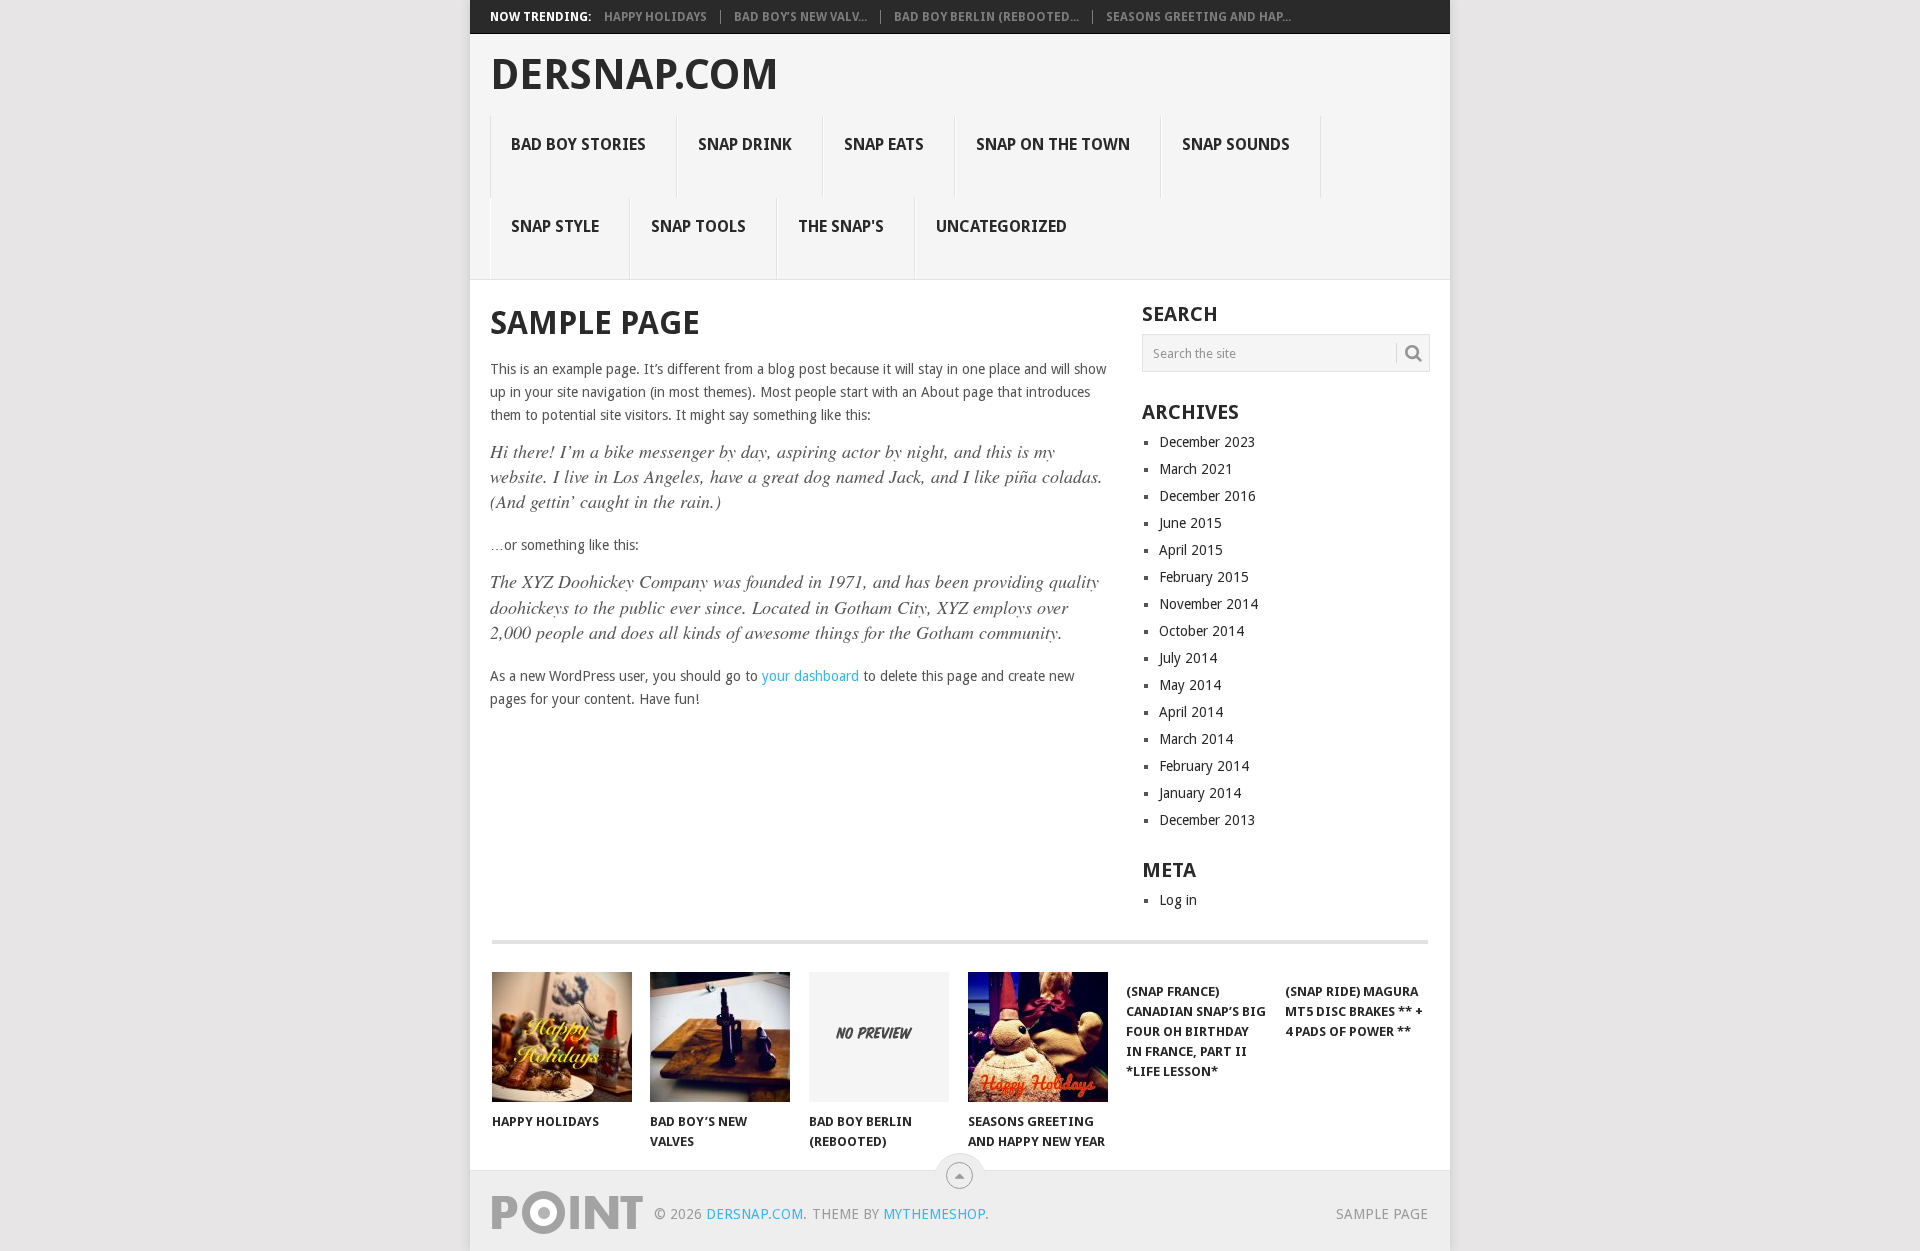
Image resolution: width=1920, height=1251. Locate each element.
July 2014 (1188, 658)
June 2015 (1190, 523)
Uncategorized (1001, 226)
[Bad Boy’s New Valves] (720, 1037)
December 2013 (1207, 820)
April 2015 (1191, 550)
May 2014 (1190, 685)
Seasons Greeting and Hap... (1198, 17)
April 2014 (1191, 712)
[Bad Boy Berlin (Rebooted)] (879, 1037)
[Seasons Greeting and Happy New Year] (1038, 1037)
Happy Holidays (655, 17)
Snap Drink (745, 144)
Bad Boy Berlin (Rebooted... (986, 17)
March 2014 (1196, 739)
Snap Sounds (1236, 144)
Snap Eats (884, 144)
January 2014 (1200, 793)
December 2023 (1207, 442)
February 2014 (1204, 766)
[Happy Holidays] (562, 1037)
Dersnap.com (634, 75)
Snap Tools (698, 226)
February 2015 (1204, 577)
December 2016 (1207, 496)
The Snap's (841, 226)
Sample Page (1382, 1214)
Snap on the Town (1053, 144)
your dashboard (810, 676)
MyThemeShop (934, 1214)
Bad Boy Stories (578, 144)
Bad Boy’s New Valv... (800, 17)
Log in (1178, 900)
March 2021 (1196, 469)
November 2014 (1208, 604)
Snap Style (555, 226)
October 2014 (1201, 631)
